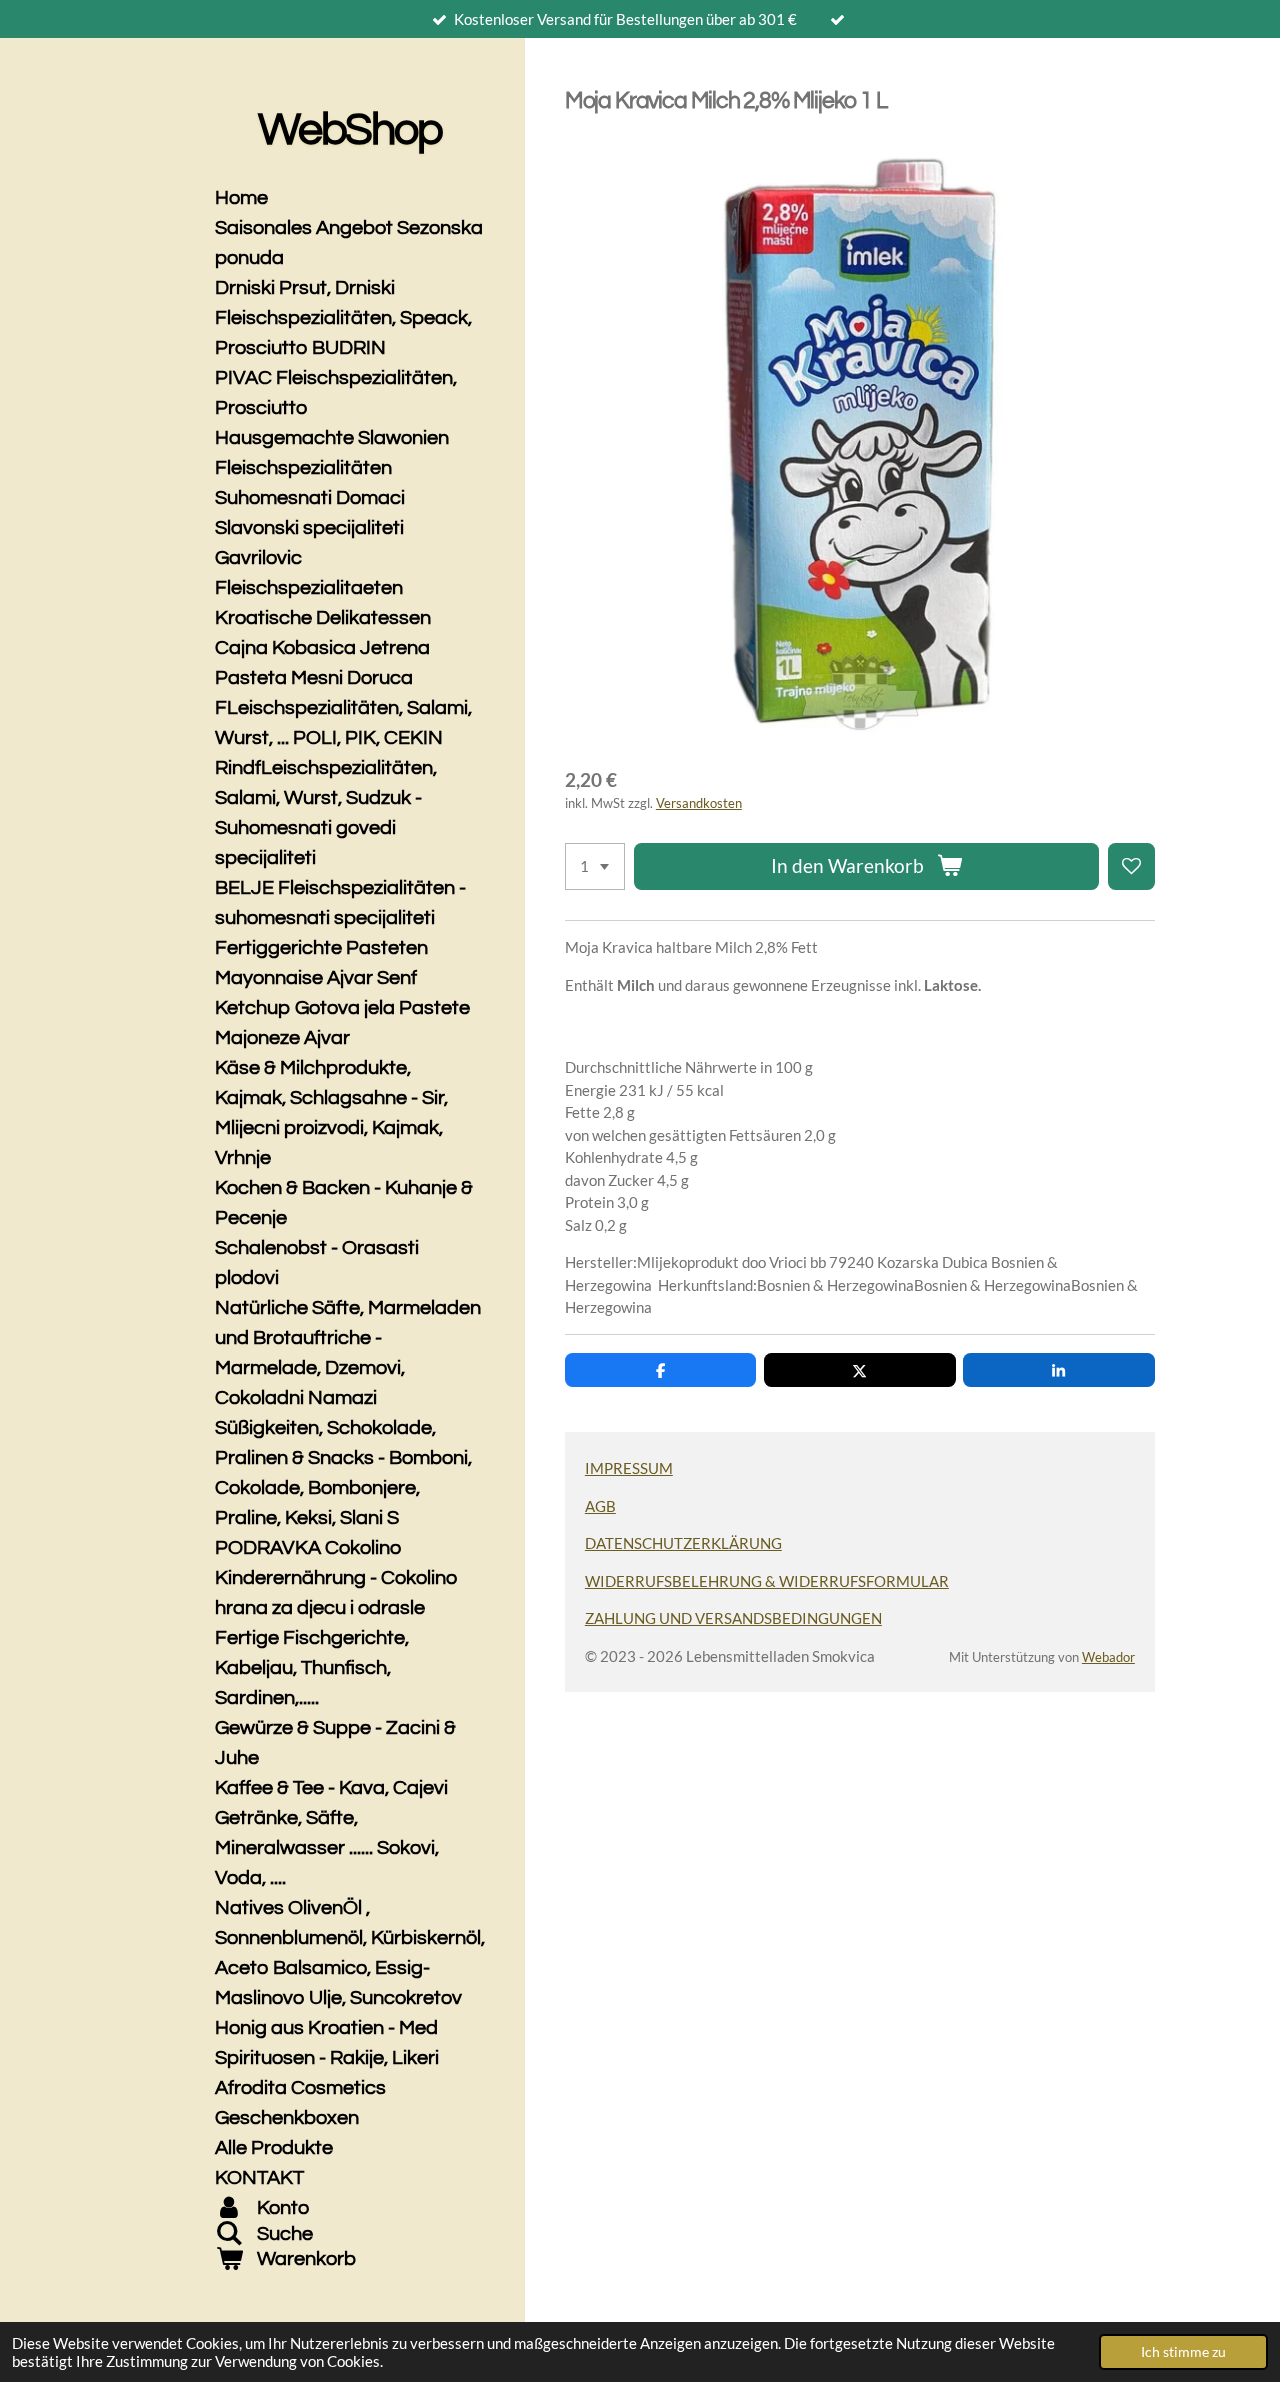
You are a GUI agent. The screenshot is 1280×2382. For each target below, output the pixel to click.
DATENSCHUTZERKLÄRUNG (683, 1543)
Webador (1108, 1657)
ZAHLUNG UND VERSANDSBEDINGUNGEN (733, 1618)
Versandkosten (699, 803)
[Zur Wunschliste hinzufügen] (1131, 866)
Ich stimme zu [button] (1183, 2352)
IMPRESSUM (629, 1468)
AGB (600, 1506)
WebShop (349, 130)
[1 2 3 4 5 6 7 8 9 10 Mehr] (595, 866)
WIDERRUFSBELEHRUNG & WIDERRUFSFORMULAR (767, 1581)
